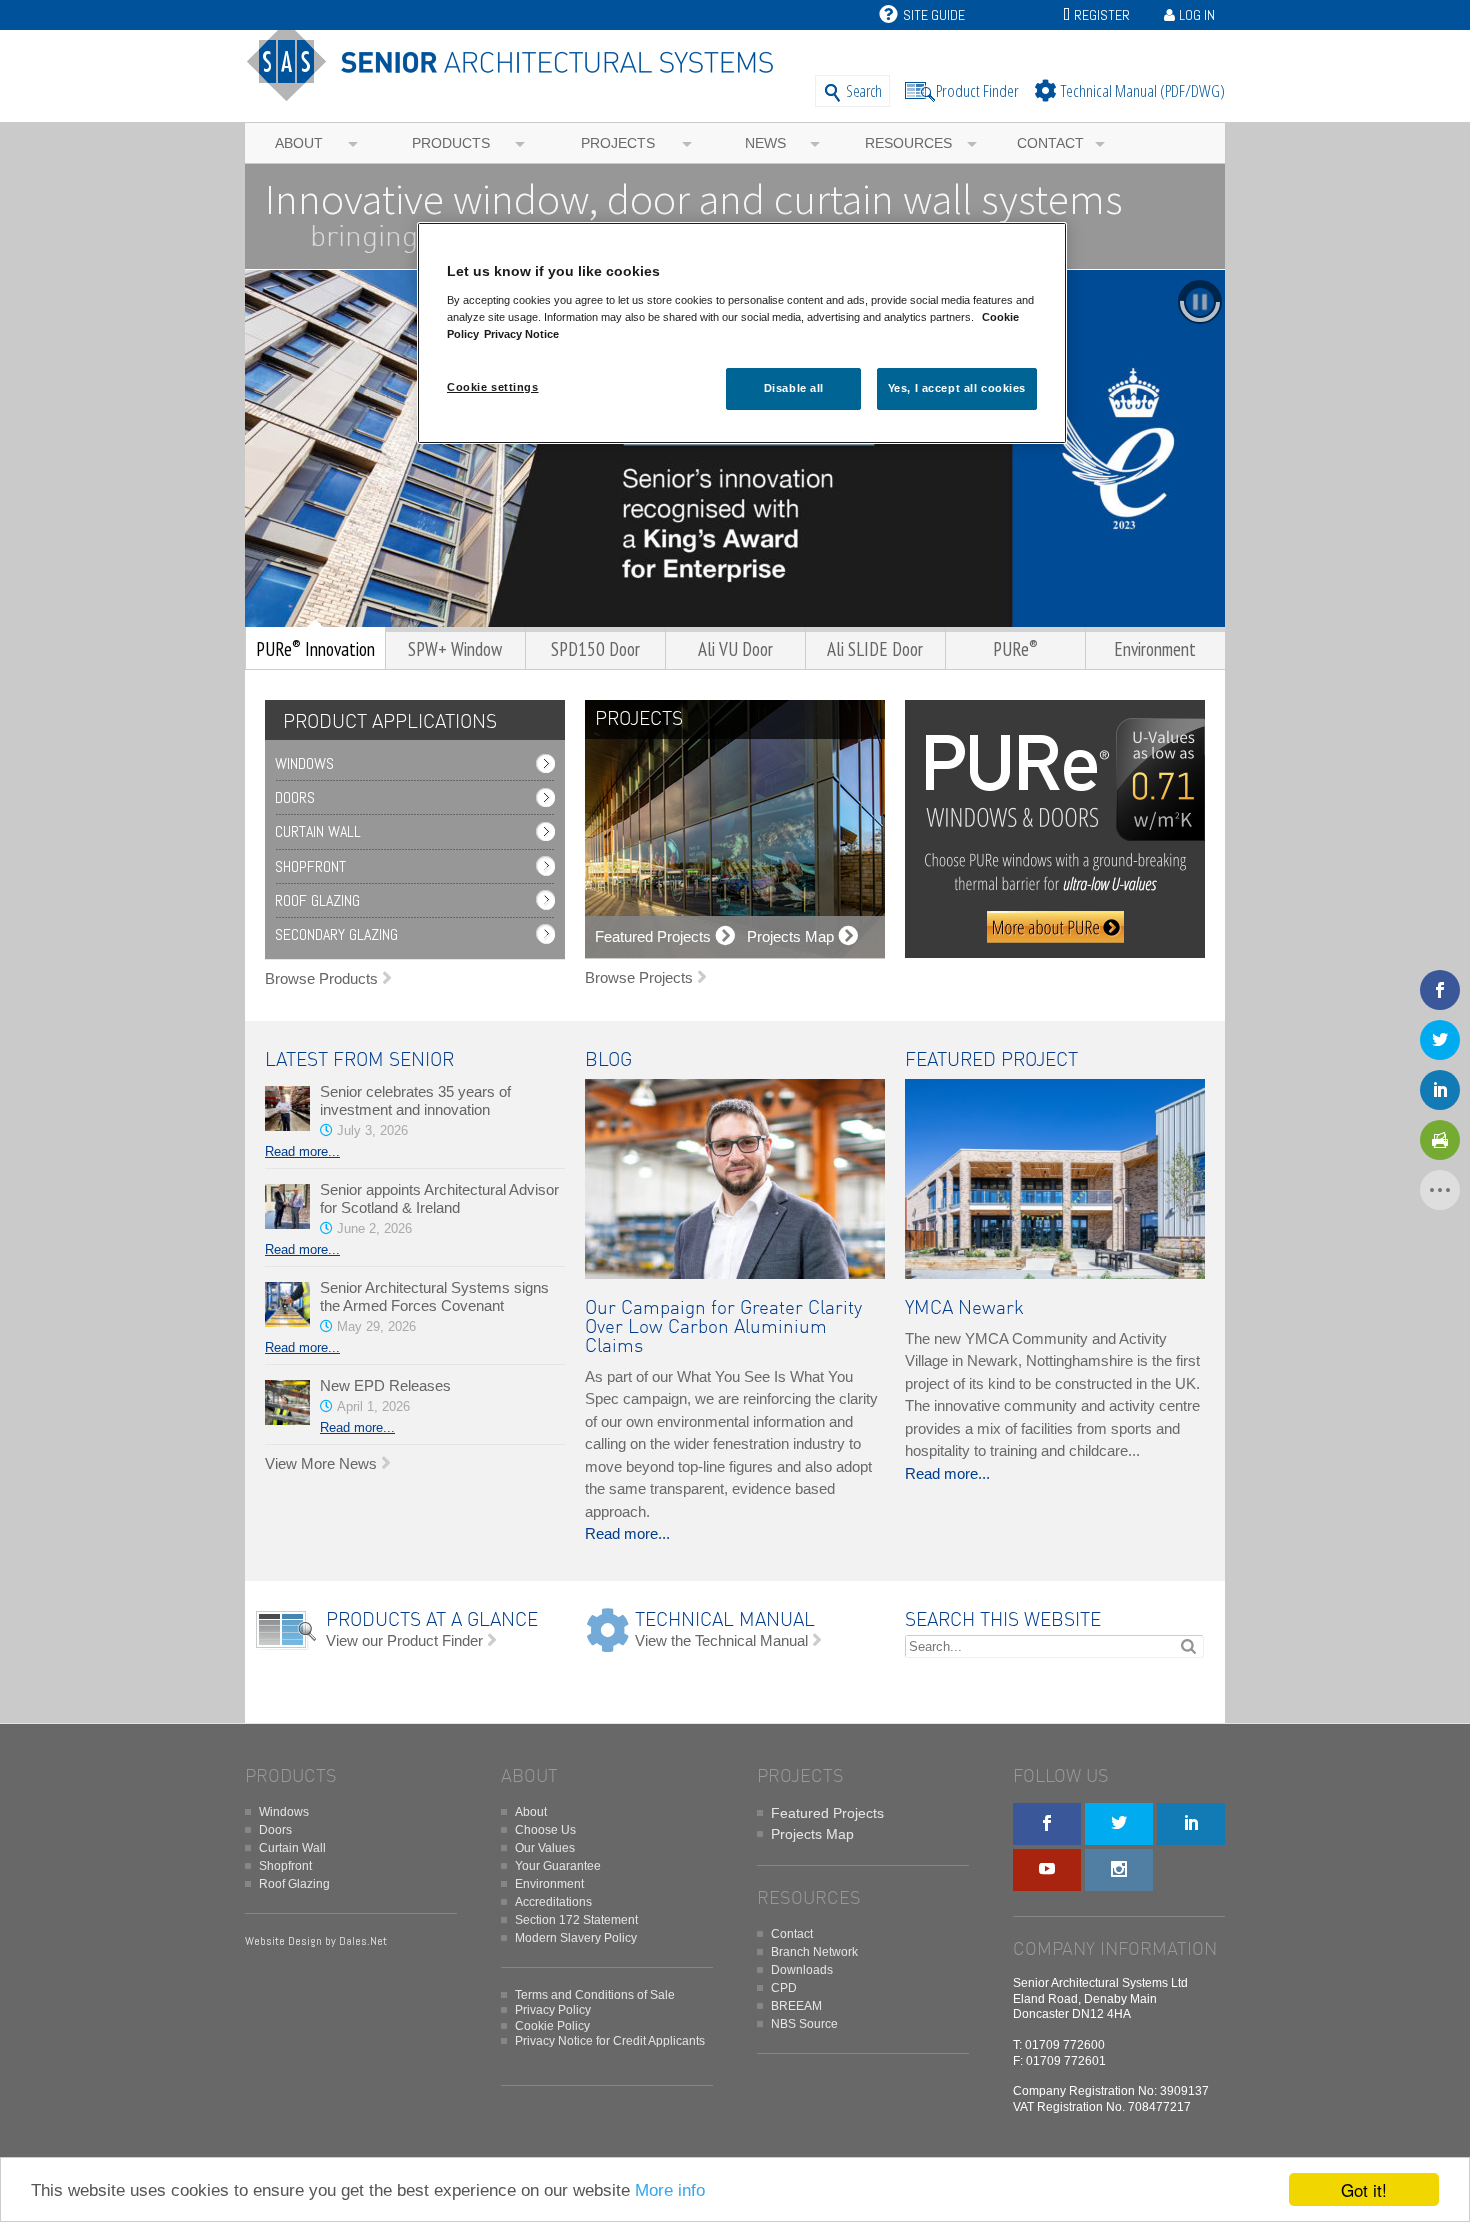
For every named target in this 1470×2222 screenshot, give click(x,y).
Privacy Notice (521, 334)
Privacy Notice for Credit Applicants (610, 2041)
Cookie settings (493, 387)
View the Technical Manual (721, 1640)
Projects (618, 143)
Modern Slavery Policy (576, 1938)
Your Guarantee (558, 1866)
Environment (549, 1884)
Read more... (302, 1151)
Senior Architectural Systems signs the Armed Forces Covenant (434, 1296)
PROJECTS (639, 719)
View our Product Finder (404, 1640)
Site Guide (934, 15)
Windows (304, 763)
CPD (784, 1988)
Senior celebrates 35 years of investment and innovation (415, 1100)
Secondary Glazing (336, 934)
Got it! (1364, 2189)
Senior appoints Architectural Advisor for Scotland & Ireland (439, 1198)
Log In (1197, 15)
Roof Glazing (317, 900)
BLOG (608, 1060)
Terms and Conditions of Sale (595, 1995)
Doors (295, 797)
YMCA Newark (964, 1308)
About (299, 143)
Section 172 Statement (576, 1920)
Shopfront (310, 866)
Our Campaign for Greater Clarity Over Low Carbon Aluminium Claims (723, 1327)
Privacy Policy (553, 2010)
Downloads (802, 1970)
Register (1102, 15)
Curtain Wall (318, 831)
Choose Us (545, 1830)
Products (451, 143)
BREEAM (796, 2006)
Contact (1050, 143)
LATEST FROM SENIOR (359, 1060)
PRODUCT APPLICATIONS (390, 722)
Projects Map (812, 1834)
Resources (908, 143)
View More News (321, 1463)
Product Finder (977, 90)
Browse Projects (639, 977)
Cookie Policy (552, 2026)
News (765, 143)
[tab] (385, 722)
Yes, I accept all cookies (957, 388)
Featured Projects (827, 1813)
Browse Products (321, 978)
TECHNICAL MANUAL (725, 1620)
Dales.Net (363, 1941)
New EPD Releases (385, 1385)
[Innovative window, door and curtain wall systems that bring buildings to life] (517, 92)
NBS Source (804, 2024)
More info (670, 2190)
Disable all (794, 388)
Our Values (545, 1848)
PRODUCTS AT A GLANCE (432, 1620)
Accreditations (553, 1902)
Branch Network (814, 1952)
